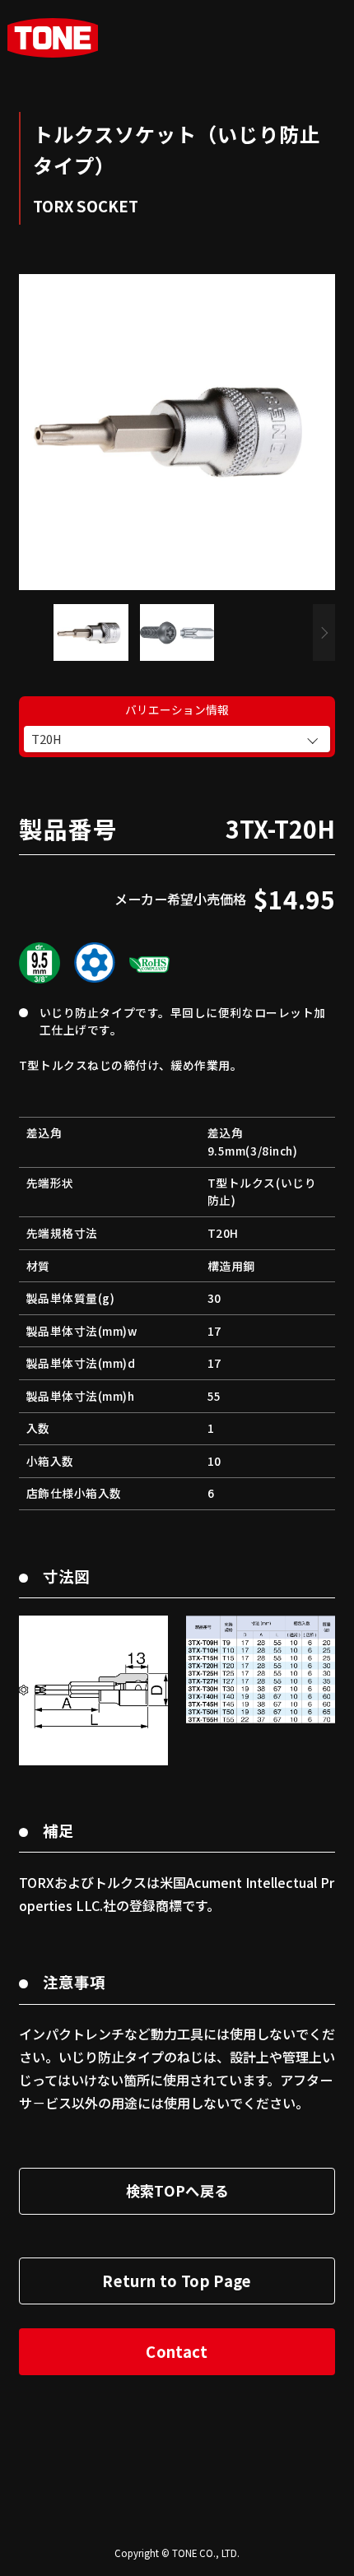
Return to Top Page (177, 2281)
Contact (177, 2351)
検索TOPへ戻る (177, 2190)
